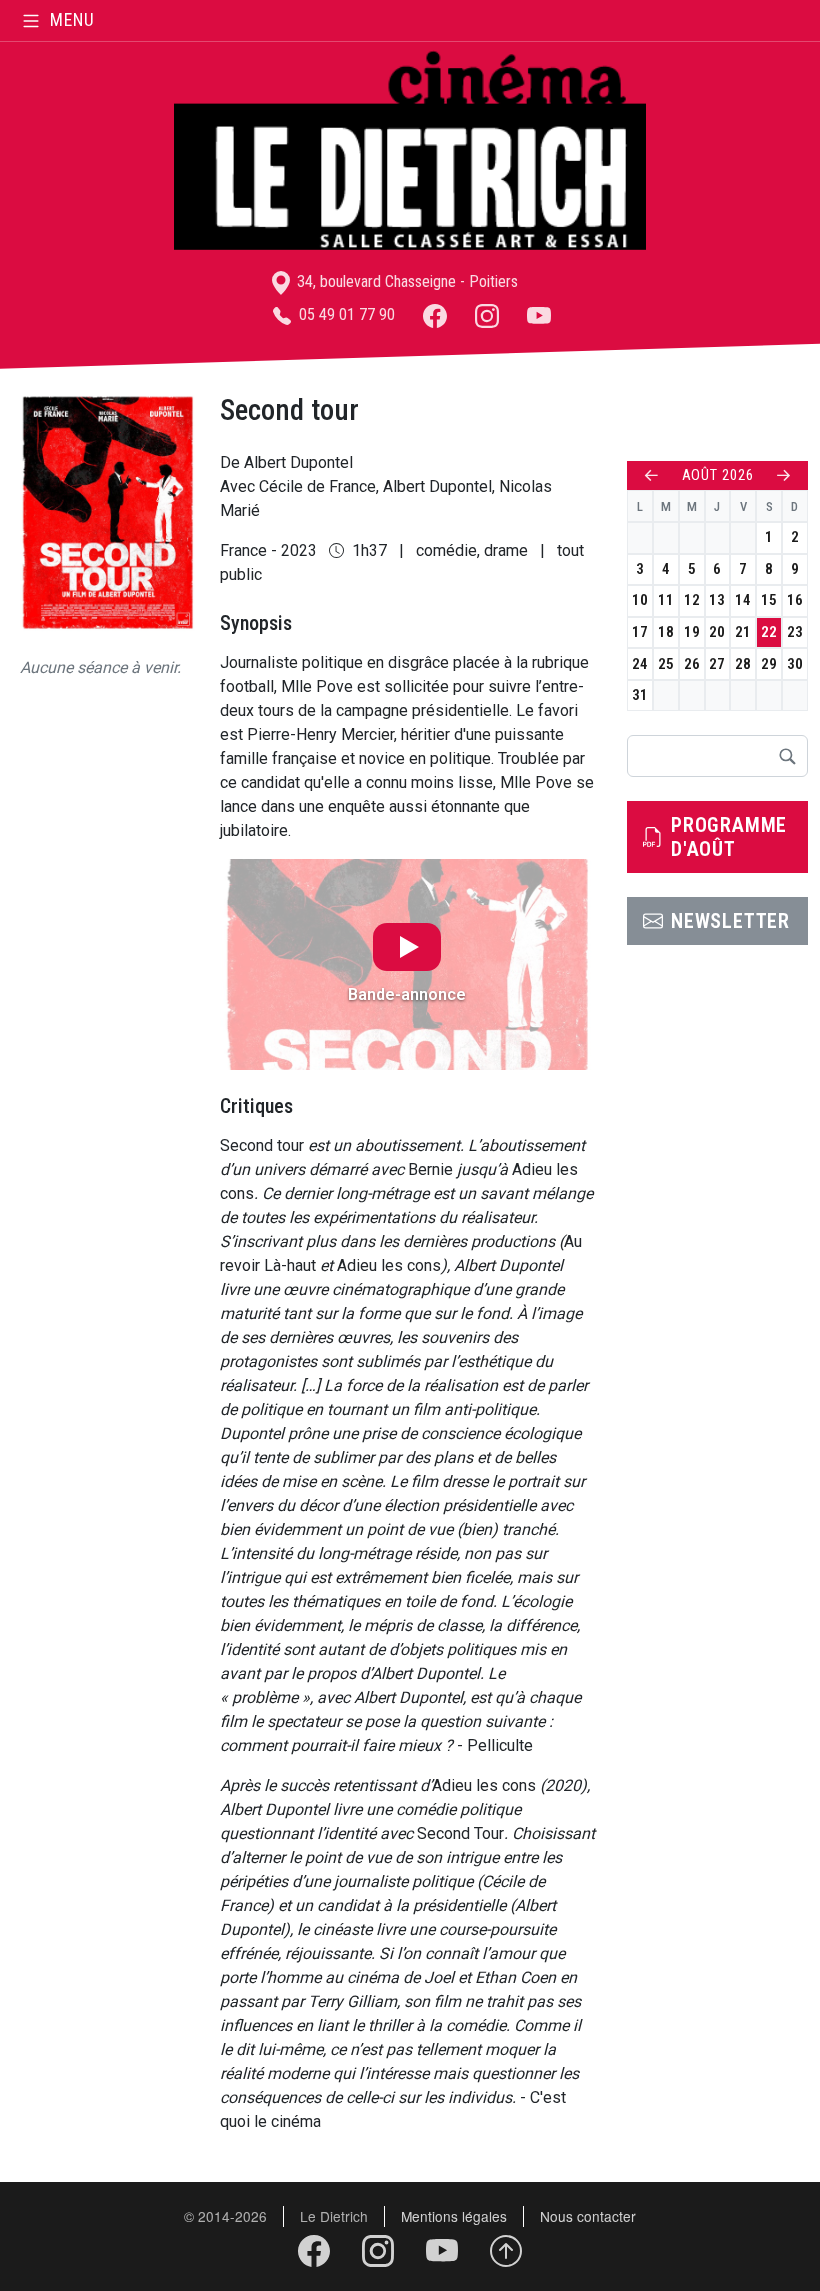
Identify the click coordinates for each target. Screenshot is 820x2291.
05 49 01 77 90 (345, 314)
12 (692, 600)
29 (769, 664)
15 (769, 600)
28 (743, 664)
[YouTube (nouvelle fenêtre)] (539, 314)
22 (769, 632)
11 (666, 600)
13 (717, 600)
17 (640, 632)
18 (666, 632)
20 (717, 632)
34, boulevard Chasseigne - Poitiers (405, 281)
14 (743, 600)
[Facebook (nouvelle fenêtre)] (435, 314)
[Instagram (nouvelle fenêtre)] (487, 314)
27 (717, 664)
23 (795, 632)
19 (692, 632)
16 (795, 600)
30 (795, 664)
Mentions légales (454, 2216)
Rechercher (787, 756)
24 (640, 664)
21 (743, 632)
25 (666, 664)
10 (640, 600)
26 (692, 664)
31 (640, 695)
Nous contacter (588, 2216)
